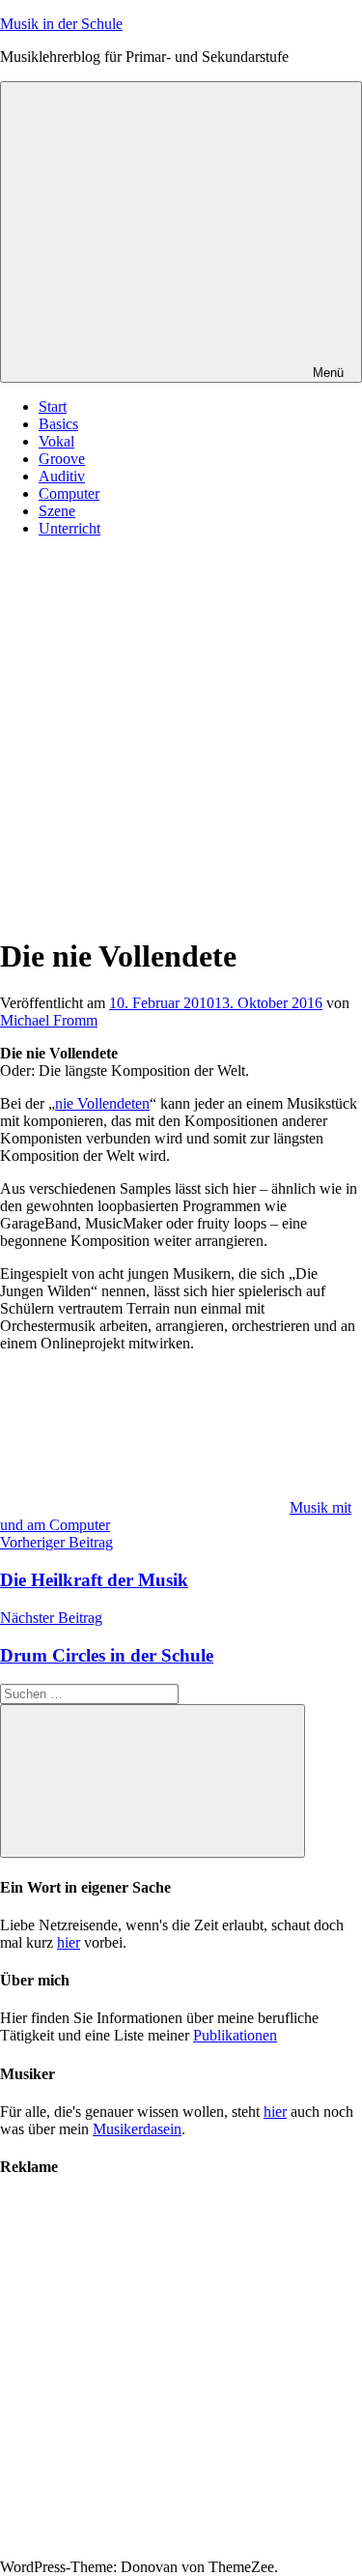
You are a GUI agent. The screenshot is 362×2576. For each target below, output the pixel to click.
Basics (58, 424)
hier (69, 1942)
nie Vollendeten (102, 1103)
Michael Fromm (49, 1020)
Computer (69, 493)
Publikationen (235, 2035)
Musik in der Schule (61, 24)
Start (53, 406)
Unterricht (70, 528)
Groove (62, 459)
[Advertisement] (181, 734)
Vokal (56, 441)
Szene (57, 511)
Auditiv (62, 476)
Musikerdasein (137, 2129)
